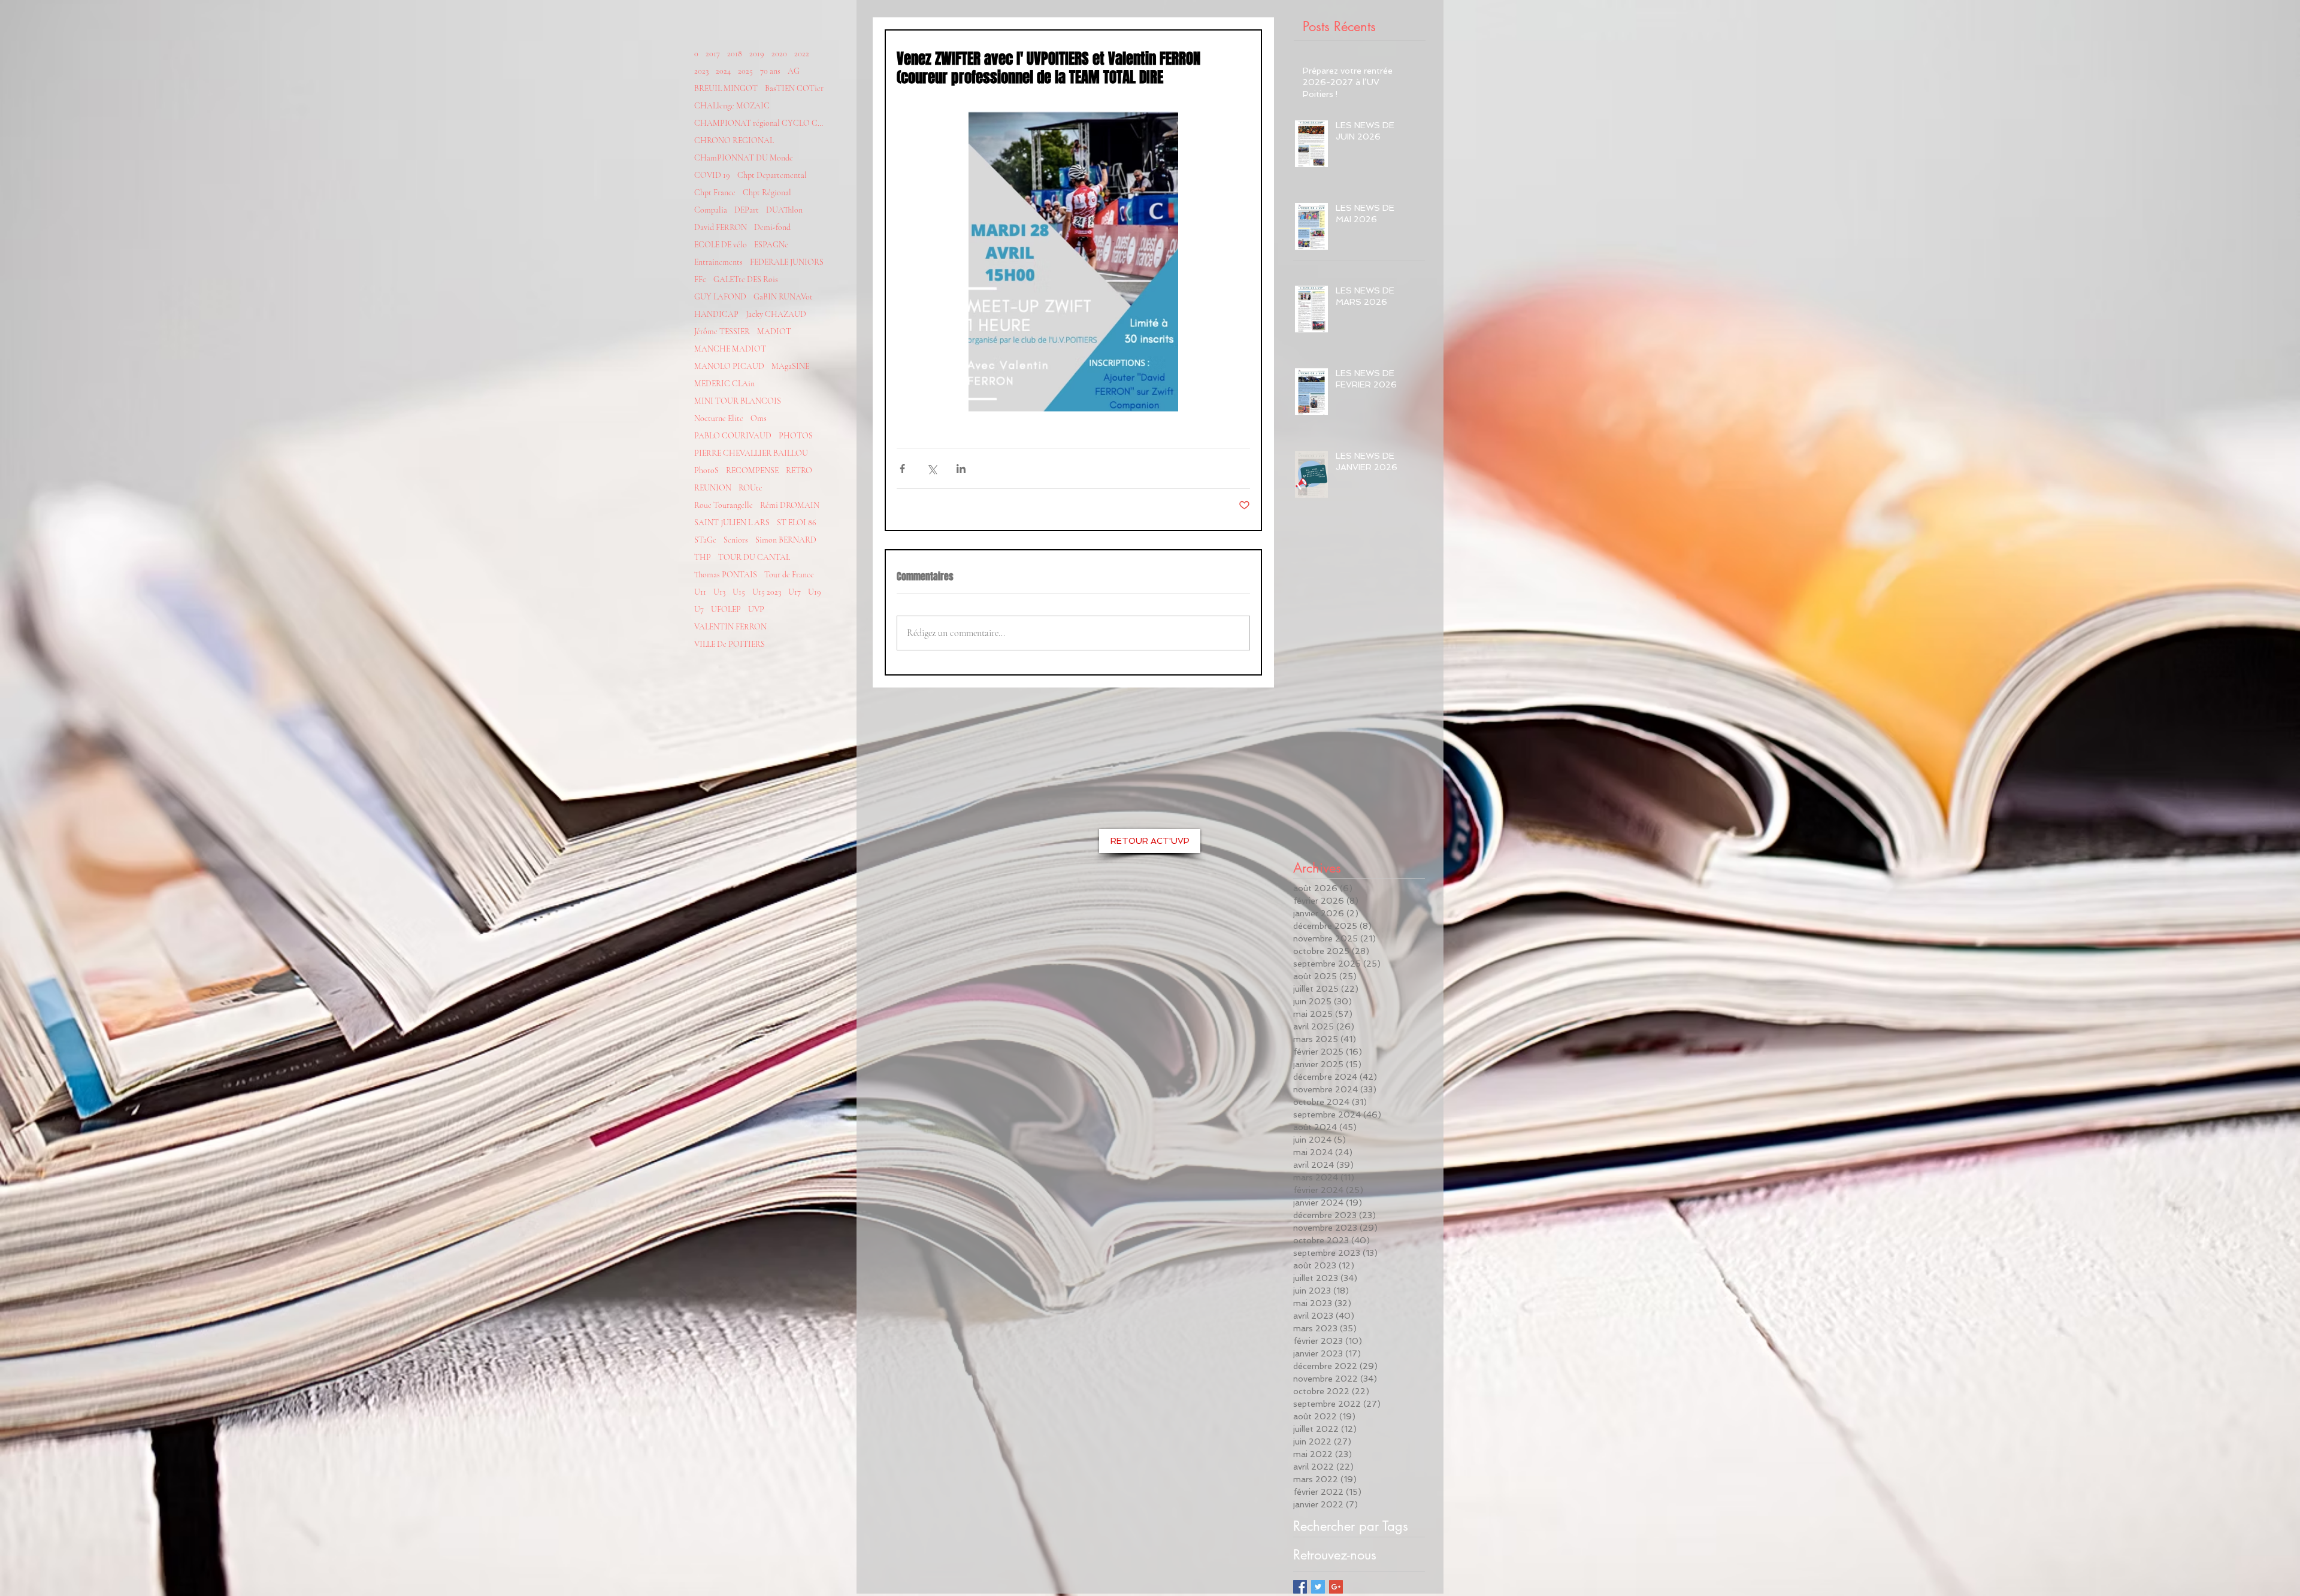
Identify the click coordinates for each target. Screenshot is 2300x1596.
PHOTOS (796, 436)
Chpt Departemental (772, 175)
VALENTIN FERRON (730, 627)
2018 (735, 54)
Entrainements (718, 262)
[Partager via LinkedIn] (961, 469)
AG (794, 71)
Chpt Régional (767, 193)
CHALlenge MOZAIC (732, 106)
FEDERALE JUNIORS (787, 262)
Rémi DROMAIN (790, 505)
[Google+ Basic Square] (1336, 1587)
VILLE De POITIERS (730, 644)
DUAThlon (784, 210)
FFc (700, 279)
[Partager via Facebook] (902, 469)
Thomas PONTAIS (726, 575)
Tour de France (789, 575)
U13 (719, 592)
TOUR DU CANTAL (754, 557)
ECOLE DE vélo (721, 245)
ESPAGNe (771, 245)
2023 (701, 71)
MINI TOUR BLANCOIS (738, 401)
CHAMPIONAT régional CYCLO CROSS (760, 123)
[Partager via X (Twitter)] (932, 469)
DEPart (747, 210)
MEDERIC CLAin (724, 384)
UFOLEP (726, 609)
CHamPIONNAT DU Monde (744, 158)
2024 (723, 71)
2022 (802, 54)
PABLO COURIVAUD (733, 436)
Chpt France (715, 193)
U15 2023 (767, 592)
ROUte (750, 488)
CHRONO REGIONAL (734, 140)
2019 (757, 54)
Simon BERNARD (786, 540)
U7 (699, 609)
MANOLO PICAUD (729, 366)
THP (703, 557)
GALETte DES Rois (746, 279)
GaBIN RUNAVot (783, 297)
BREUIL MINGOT (726, 88)
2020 (779, 54)
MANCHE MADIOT (730, 349)
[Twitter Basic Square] (1318, 1587)
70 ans (770, 71)
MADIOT (774, 331)
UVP (756, 609)
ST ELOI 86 (797, 523)
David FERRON (721, 227)
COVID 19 (712, 175)
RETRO (799, 470)
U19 (815, 592)
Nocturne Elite (719, 418)
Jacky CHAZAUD (776, 314)
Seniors (736, 540)
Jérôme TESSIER (722, 331)
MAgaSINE (790, 366)
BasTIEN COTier (794, 88)
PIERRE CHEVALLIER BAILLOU (751, 453)
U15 (739, 592)
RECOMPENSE (752, 470)
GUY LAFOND (720, 297)
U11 (700, 592)
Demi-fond (772, 227)
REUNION (713, 488)
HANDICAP (716, 314)
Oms (759, 418)
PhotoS (706, 470)
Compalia (711, 210)
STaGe (705, 540)
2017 (713, 54)
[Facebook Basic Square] (1300, 1587)
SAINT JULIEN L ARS (732, 523)
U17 (795, 592)
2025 (745, 71)
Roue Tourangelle (724, 505)
